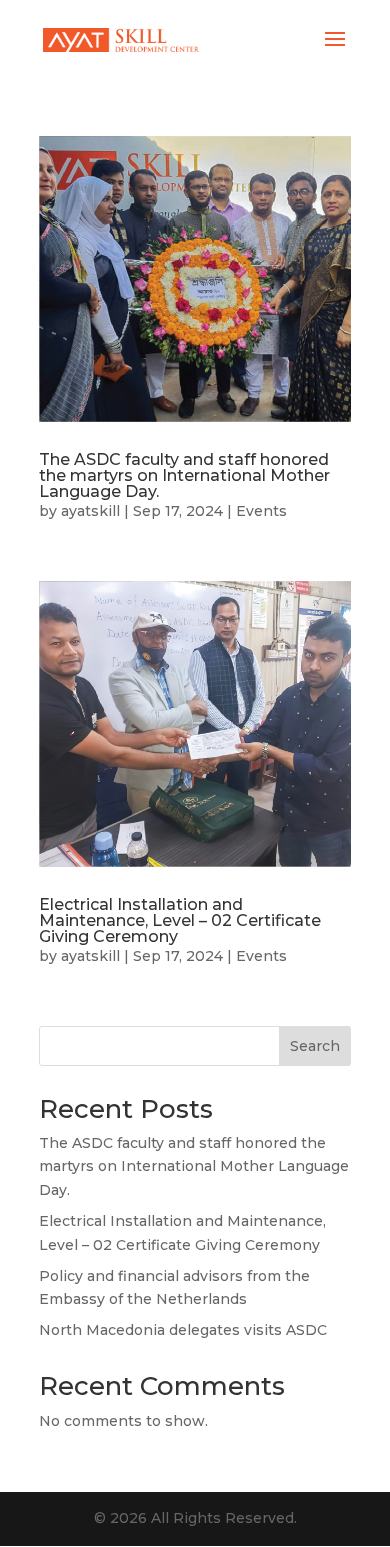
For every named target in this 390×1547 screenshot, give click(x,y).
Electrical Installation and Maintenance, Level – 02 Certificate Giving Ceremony (180, 920)
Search (315, 1046)
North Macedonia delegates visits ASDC (183, 1330)
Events (261, 511)
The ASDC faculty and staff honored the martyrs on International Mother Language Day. (184, 475)
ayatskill (90, 511)
